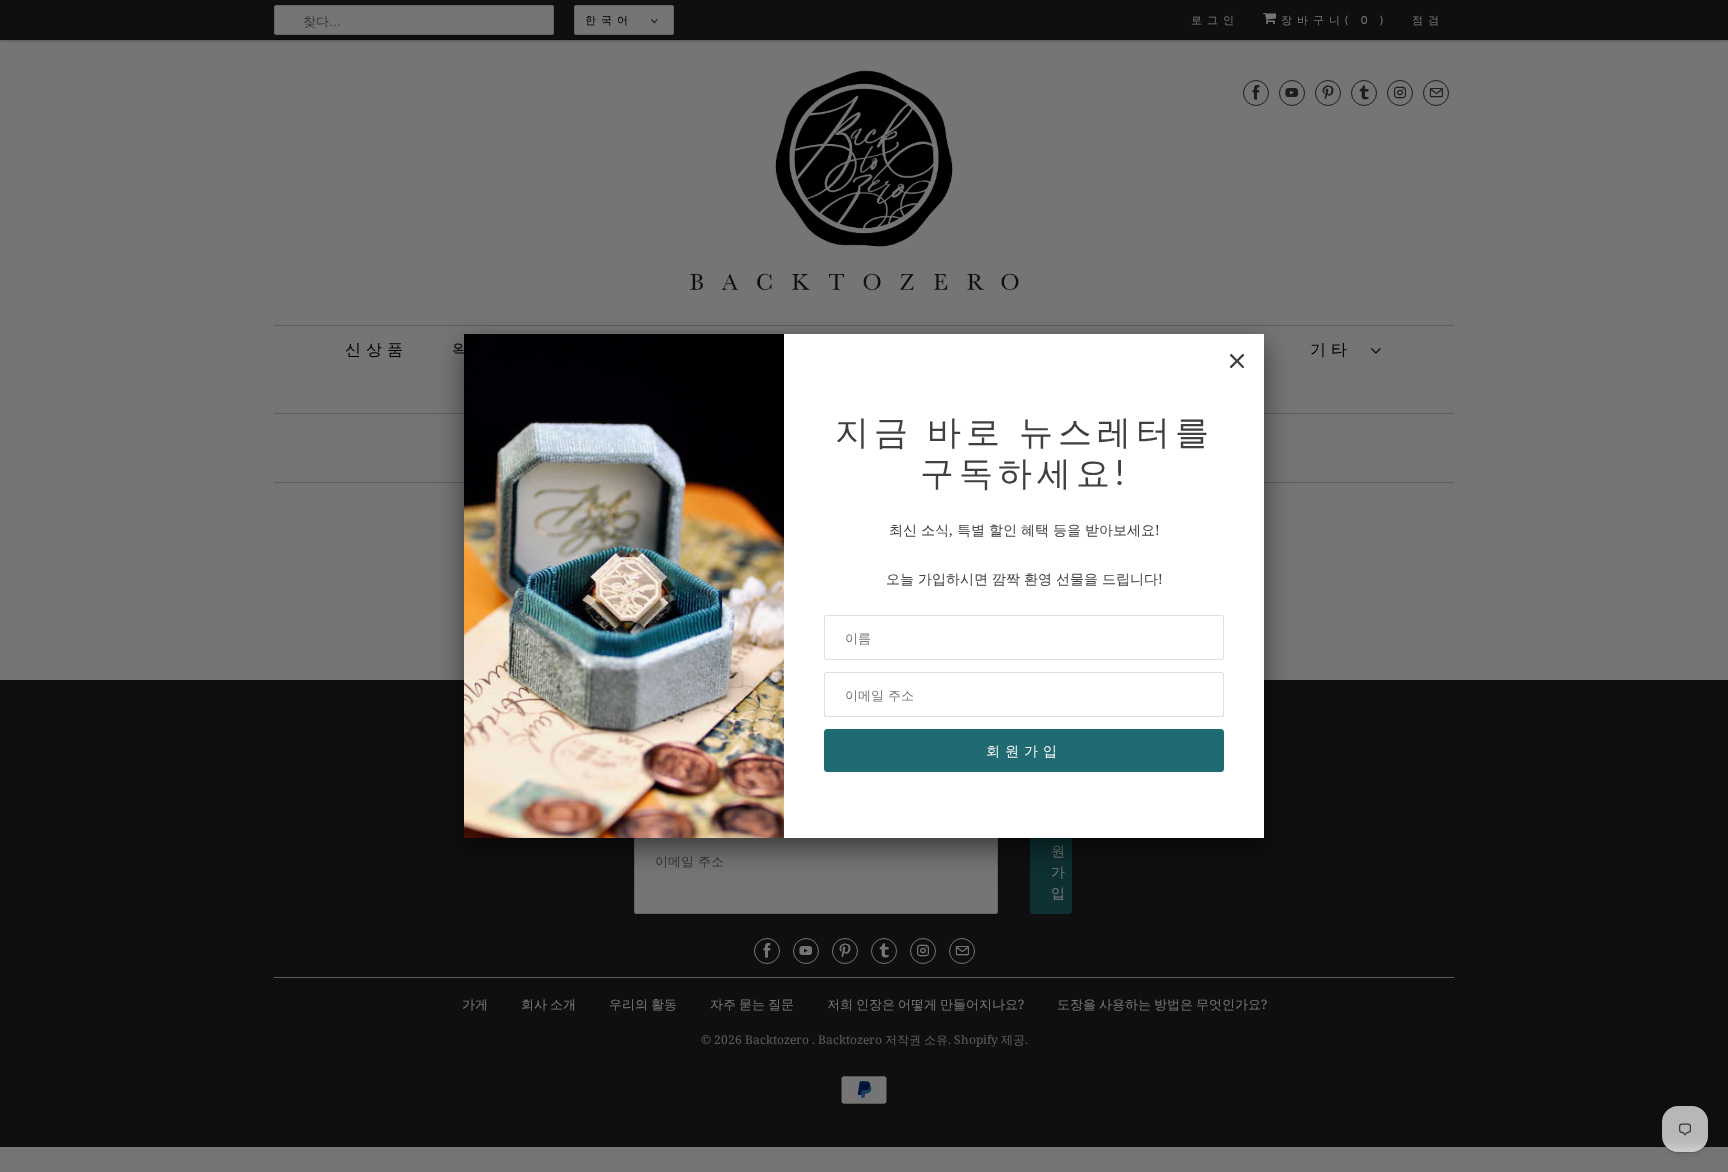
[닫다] (1237, 361)
